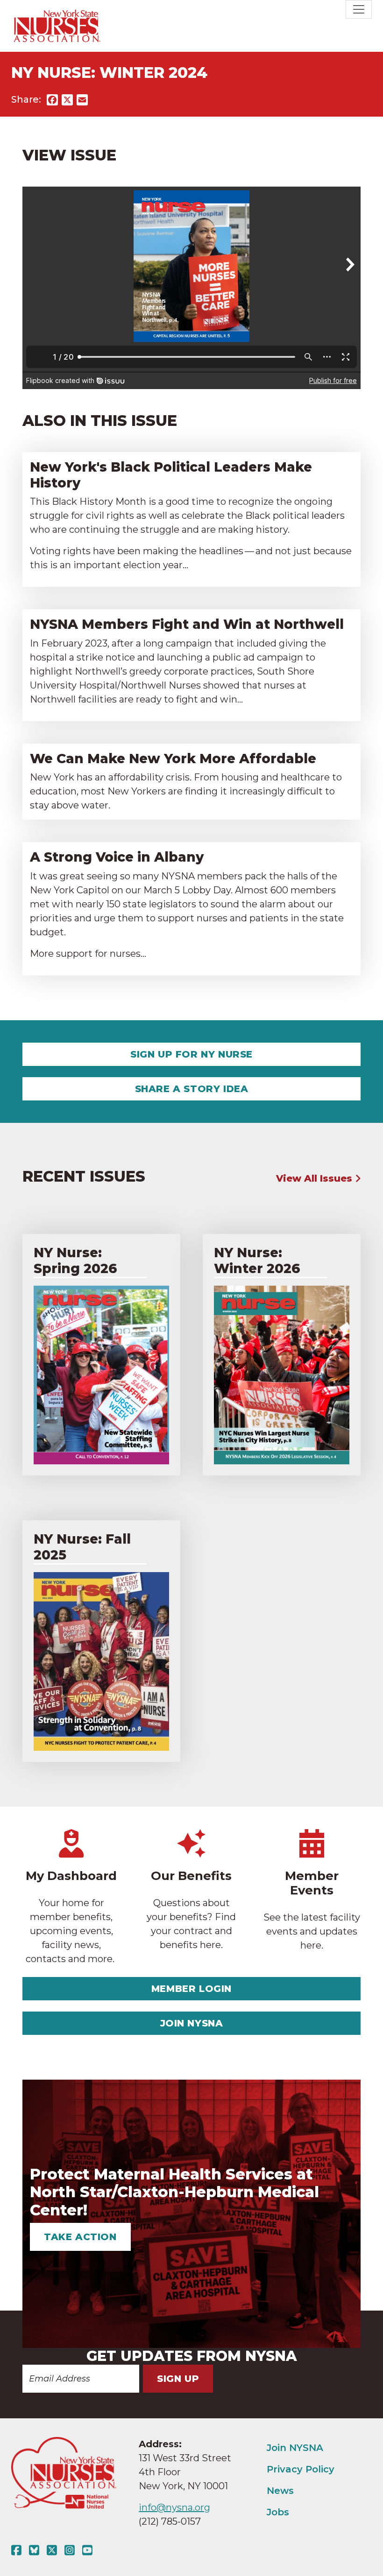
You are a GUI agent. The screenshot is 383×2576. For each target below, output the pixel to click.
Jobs (278, 2512)
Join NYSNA (192, 2023)
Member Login (191, 1989)
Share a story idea (192, 1089)
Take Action (80, 2237)
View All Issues (316, 1178)
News (280, 2491)
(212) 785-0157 (170, 2521)
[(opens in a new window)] (18, 2550)
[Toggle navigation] (359, 9)
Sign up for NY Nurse (191, 1054)
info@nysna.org (174, 2507)
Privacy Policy (301, 2469)
